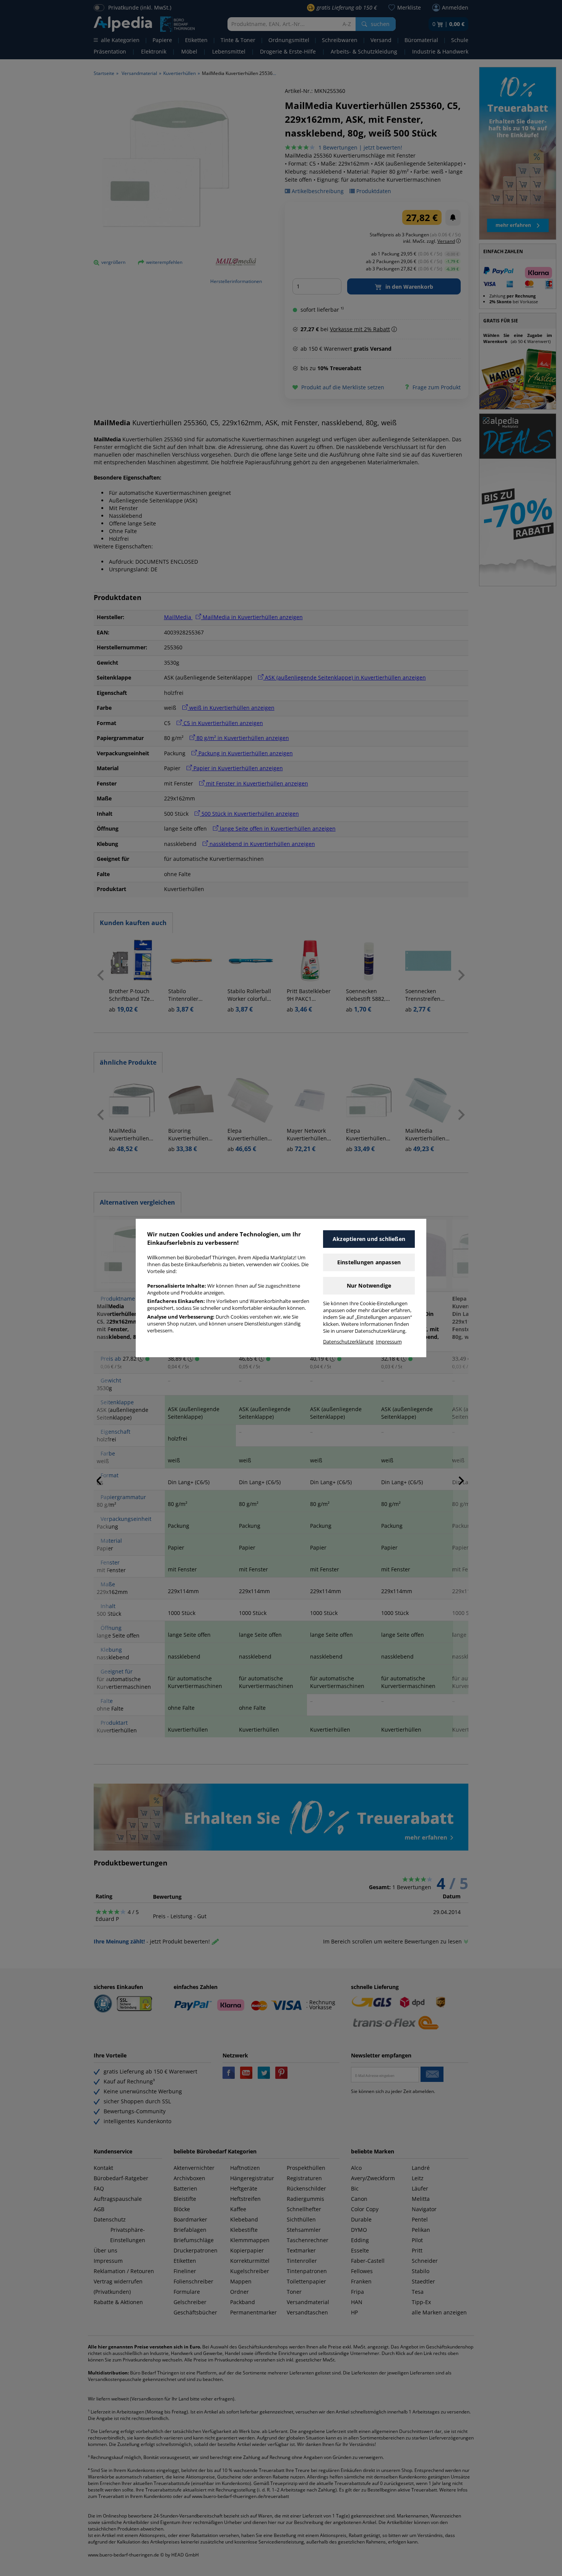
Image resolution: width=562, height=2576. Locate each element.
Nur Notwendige (369, 1286)
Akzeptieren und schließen (369, 1239)
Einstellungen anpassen (369, 1262)
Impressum (389, 1342)
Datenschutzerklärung (348, 1342)
